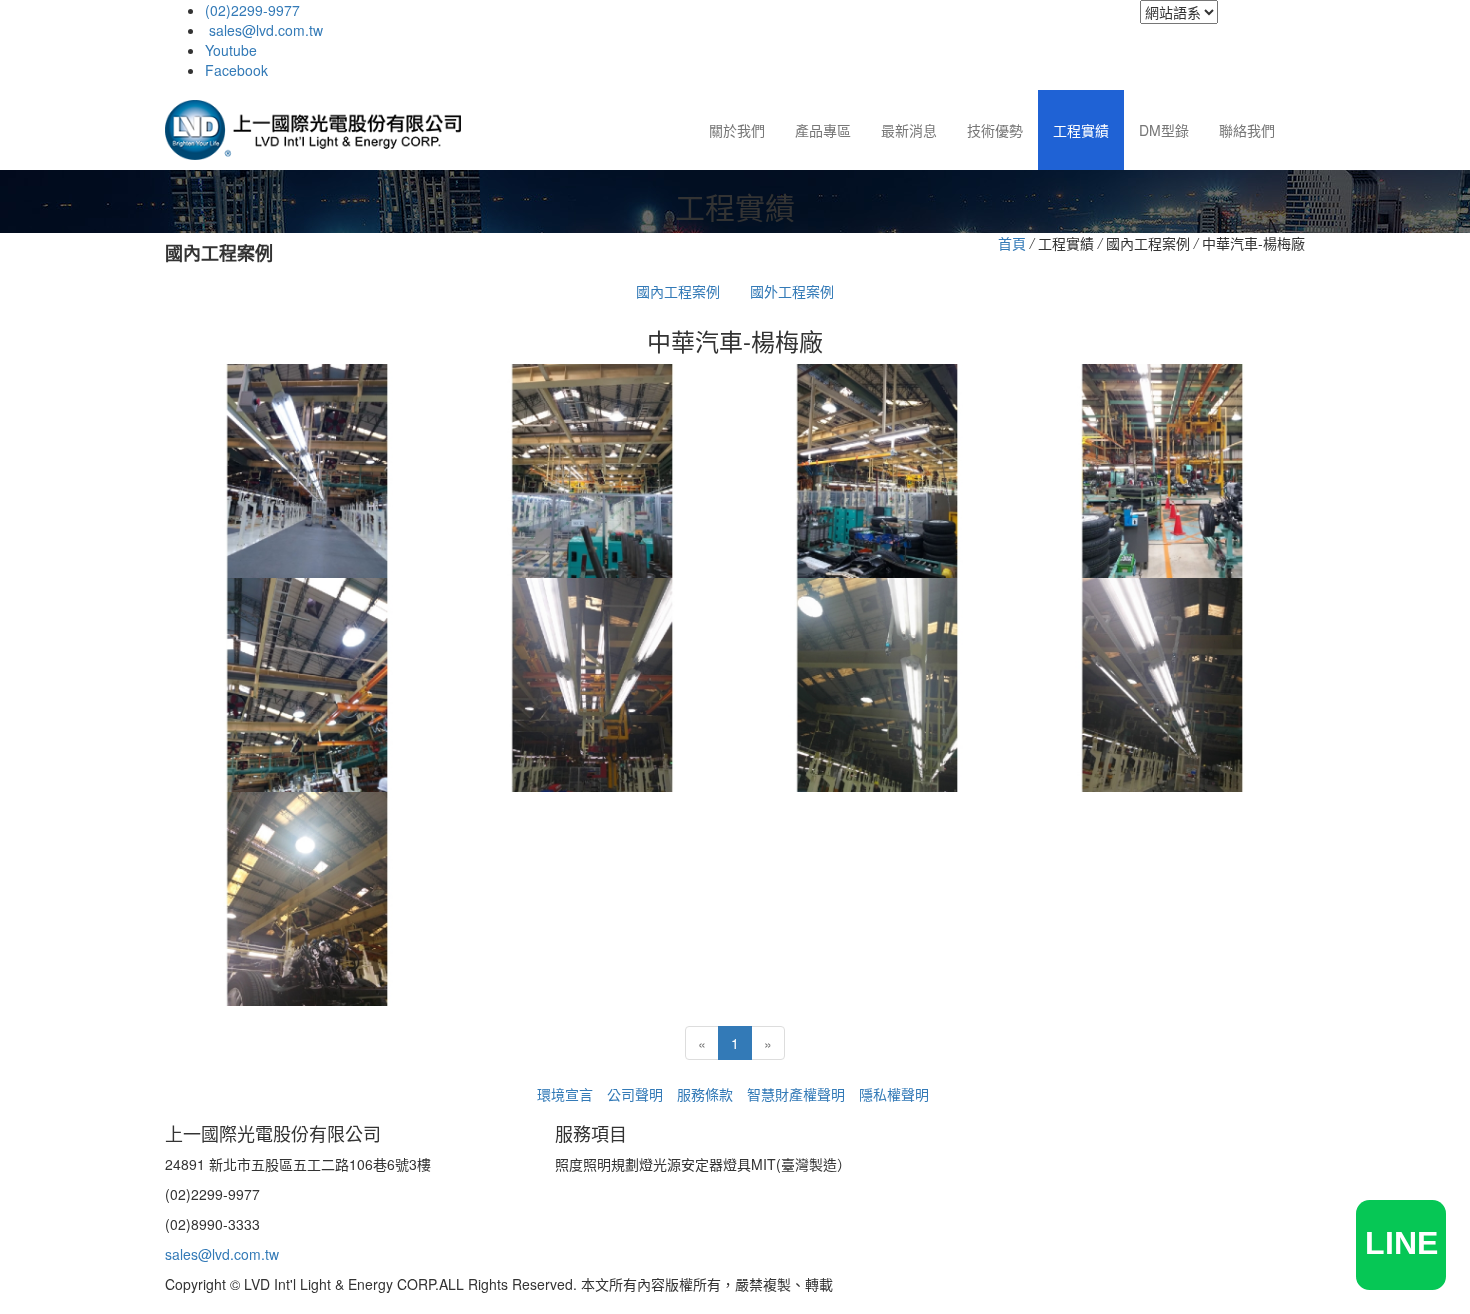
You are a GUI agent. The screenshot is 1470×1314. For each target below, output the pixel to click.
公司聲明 (635, 1094)
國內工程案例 (678, 291)
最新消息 (909, 130)
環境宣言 (565, 1094)
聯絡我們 (1247, 130)
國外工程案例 (792, 291)
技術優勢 (995, 130)
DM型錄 (1164, 130)
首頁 (1012, 243)
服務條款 (705, 1094)
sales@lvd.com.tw (264, 30)
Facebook (236, 70)
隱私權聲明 (894, 1094)
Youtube (231, 50)
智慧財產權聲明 (796, 1094)
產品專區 (823, 130)
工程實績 (1081, 130)
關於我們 (737, 130)
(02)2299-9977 (252, 10)
